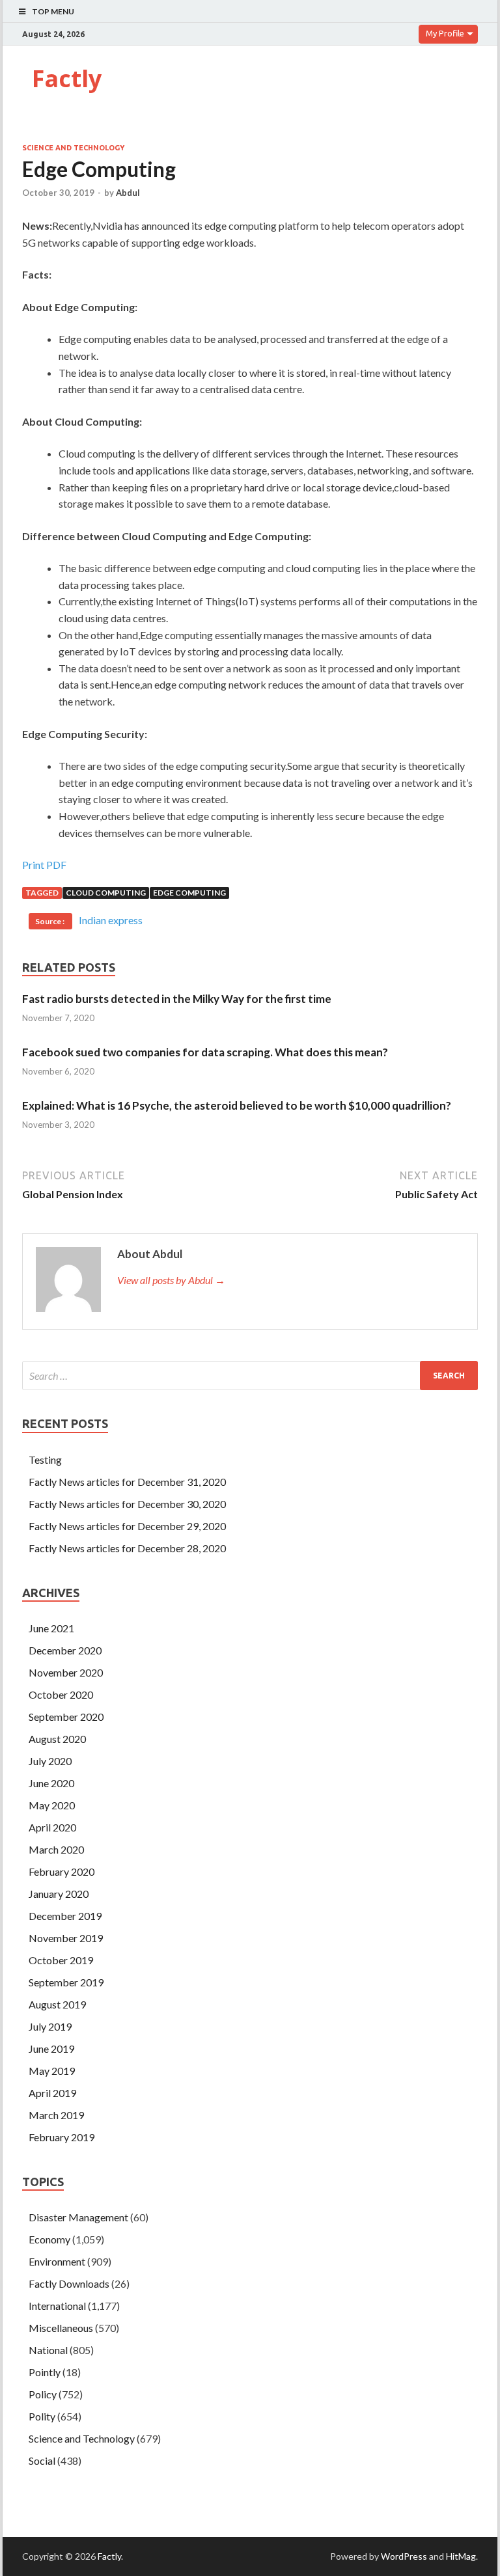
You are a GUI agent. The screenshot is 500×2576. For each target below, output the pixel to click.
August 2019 (57, 2004)
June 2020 (51, 1783)
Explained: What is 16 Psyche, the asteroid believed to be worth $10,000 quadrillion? (237, 1105)
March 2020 (56, 1849)
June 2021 (51, 1628)
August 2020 (57, 1739)
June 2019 (51, 2048)
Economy (49, 2239)
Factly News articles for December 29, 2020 (127, 1526)
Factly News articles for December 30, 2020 (127, 1504)
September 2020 (66, 1717)
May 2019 (52, 2071)
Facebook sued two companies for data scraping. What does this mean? (205, 1052)
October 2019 (61, 1960)
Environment (57, 2261)
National (48, 2350)
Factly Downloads (69, 2283)
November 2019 (66, 1938)
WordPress (404, 2556)
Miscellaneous (61, 2328)
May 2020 (52, 1805)
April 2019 (52, 2093)
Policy (43, 2394)
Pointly (45, 2372)
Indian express (111, 920)
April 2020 (52, 1827)
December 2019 (65, 1916)
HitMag (461, 2556)
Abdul (128, 193)
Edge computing (189, 893)
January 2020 (59, 1894)
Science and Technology (73, 148)
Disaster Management (78, 2217)
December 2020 (65, 1650)
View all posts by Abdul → (171, 1280)
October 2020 (61, 1694)
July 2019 (50, 2026)
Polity (42, 2416)
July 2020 (50, 1761)
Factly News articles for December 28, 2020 (127, 1548)
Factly (67, 78)
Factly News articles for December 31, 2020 (127, 1482)
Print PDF (44, 865)
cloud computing (106, 893)
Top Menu (53, 11)
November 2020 (66, 1672)
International (57, 2306)
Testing (45, 1459)
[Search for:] (250, 1376)
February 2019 (62, 2137)
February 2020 (62, 1871)
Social (42, 2460)
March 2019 (56, 2115)
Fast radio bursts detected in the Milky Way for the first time (177, 999)
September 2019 (66, 1982)
